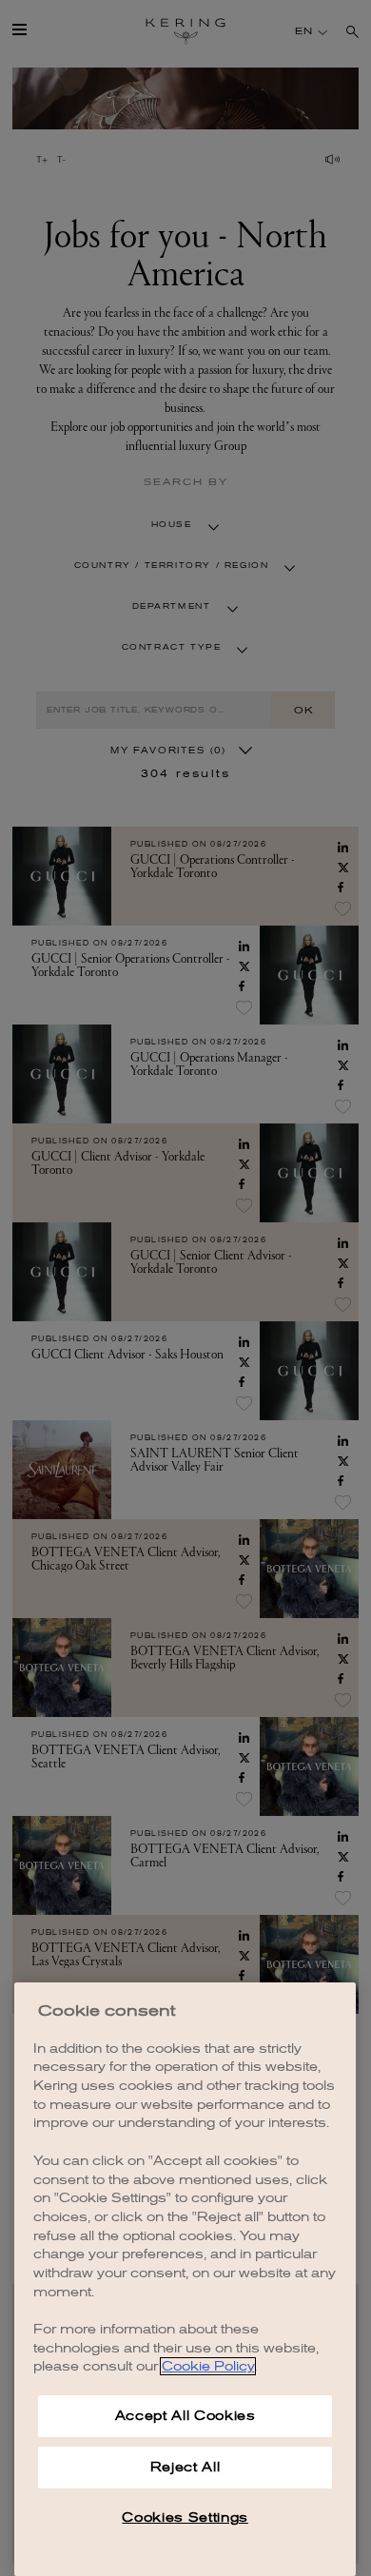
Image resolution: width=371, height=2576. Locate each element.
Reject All (185, 2467)
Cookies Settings (185, 2517)
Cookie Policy (208, 2366)
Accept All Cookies (185, 2416)
